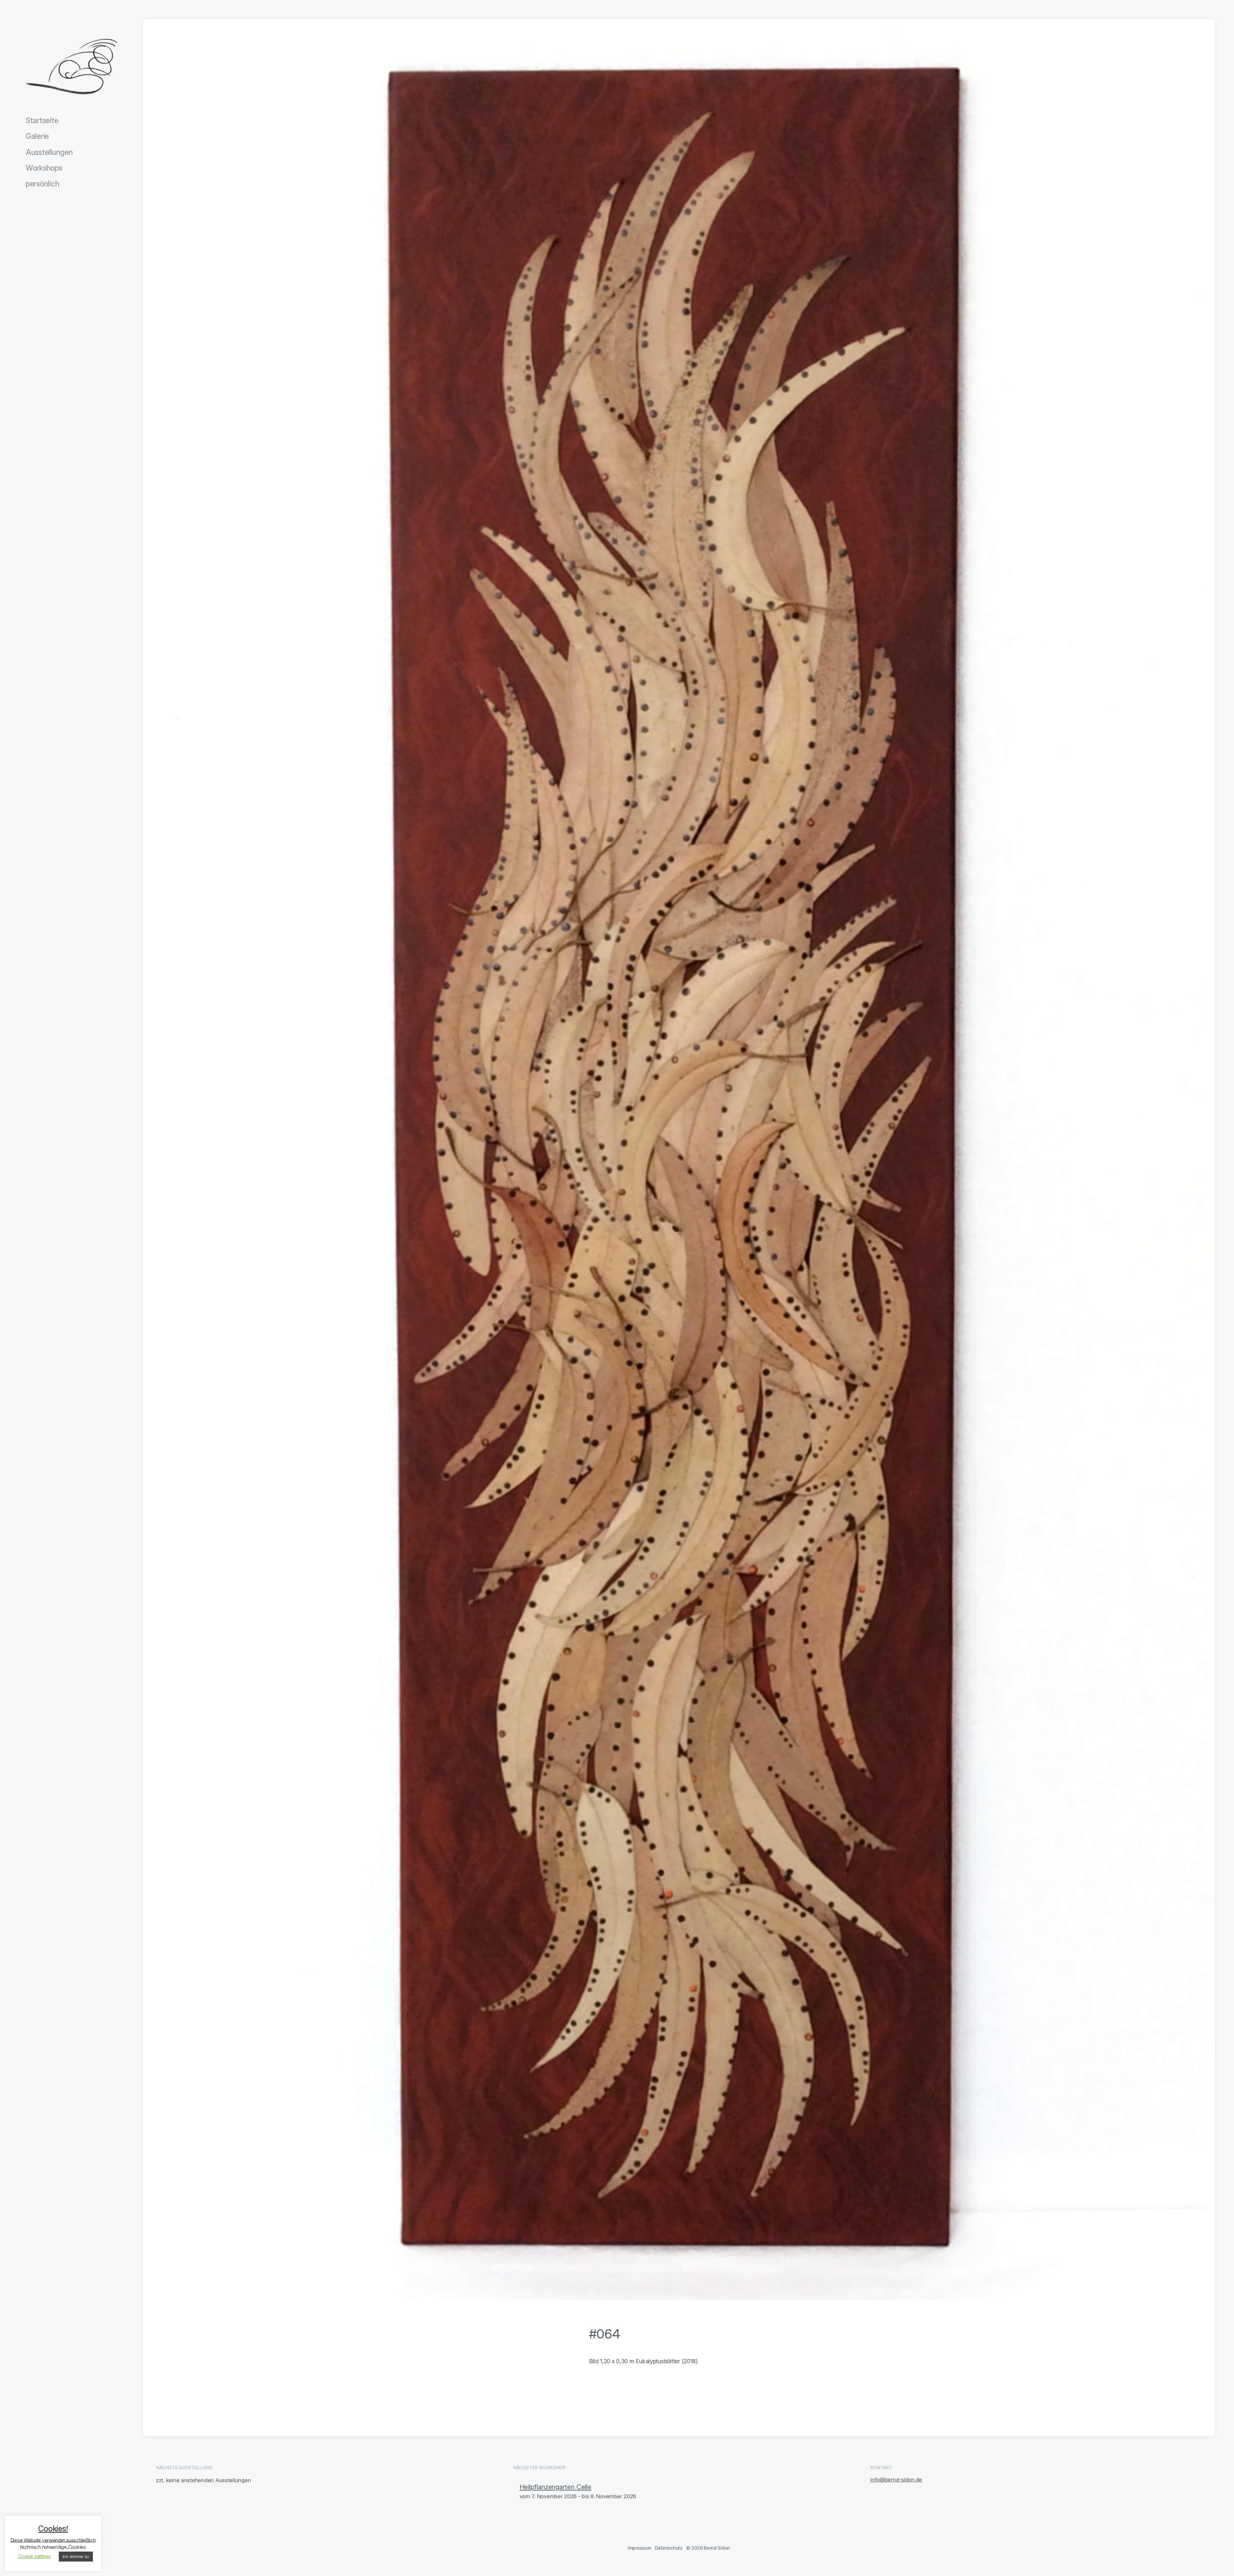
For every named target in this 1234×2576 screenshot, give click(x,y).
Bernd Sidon (717, 2548)
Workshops (44, 168)
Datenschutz (669, 2548)
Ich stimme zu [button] (76, 2556)
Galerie (37, 136)
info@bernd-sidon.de (896, 2480)
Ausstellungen (49, 152)
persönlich (42, 184)
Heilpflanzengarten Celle (556, 2487)
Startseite (42, 121)
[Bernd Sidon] (72, 67)
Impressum (639, 2548)
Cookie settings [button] (34, 2556)
